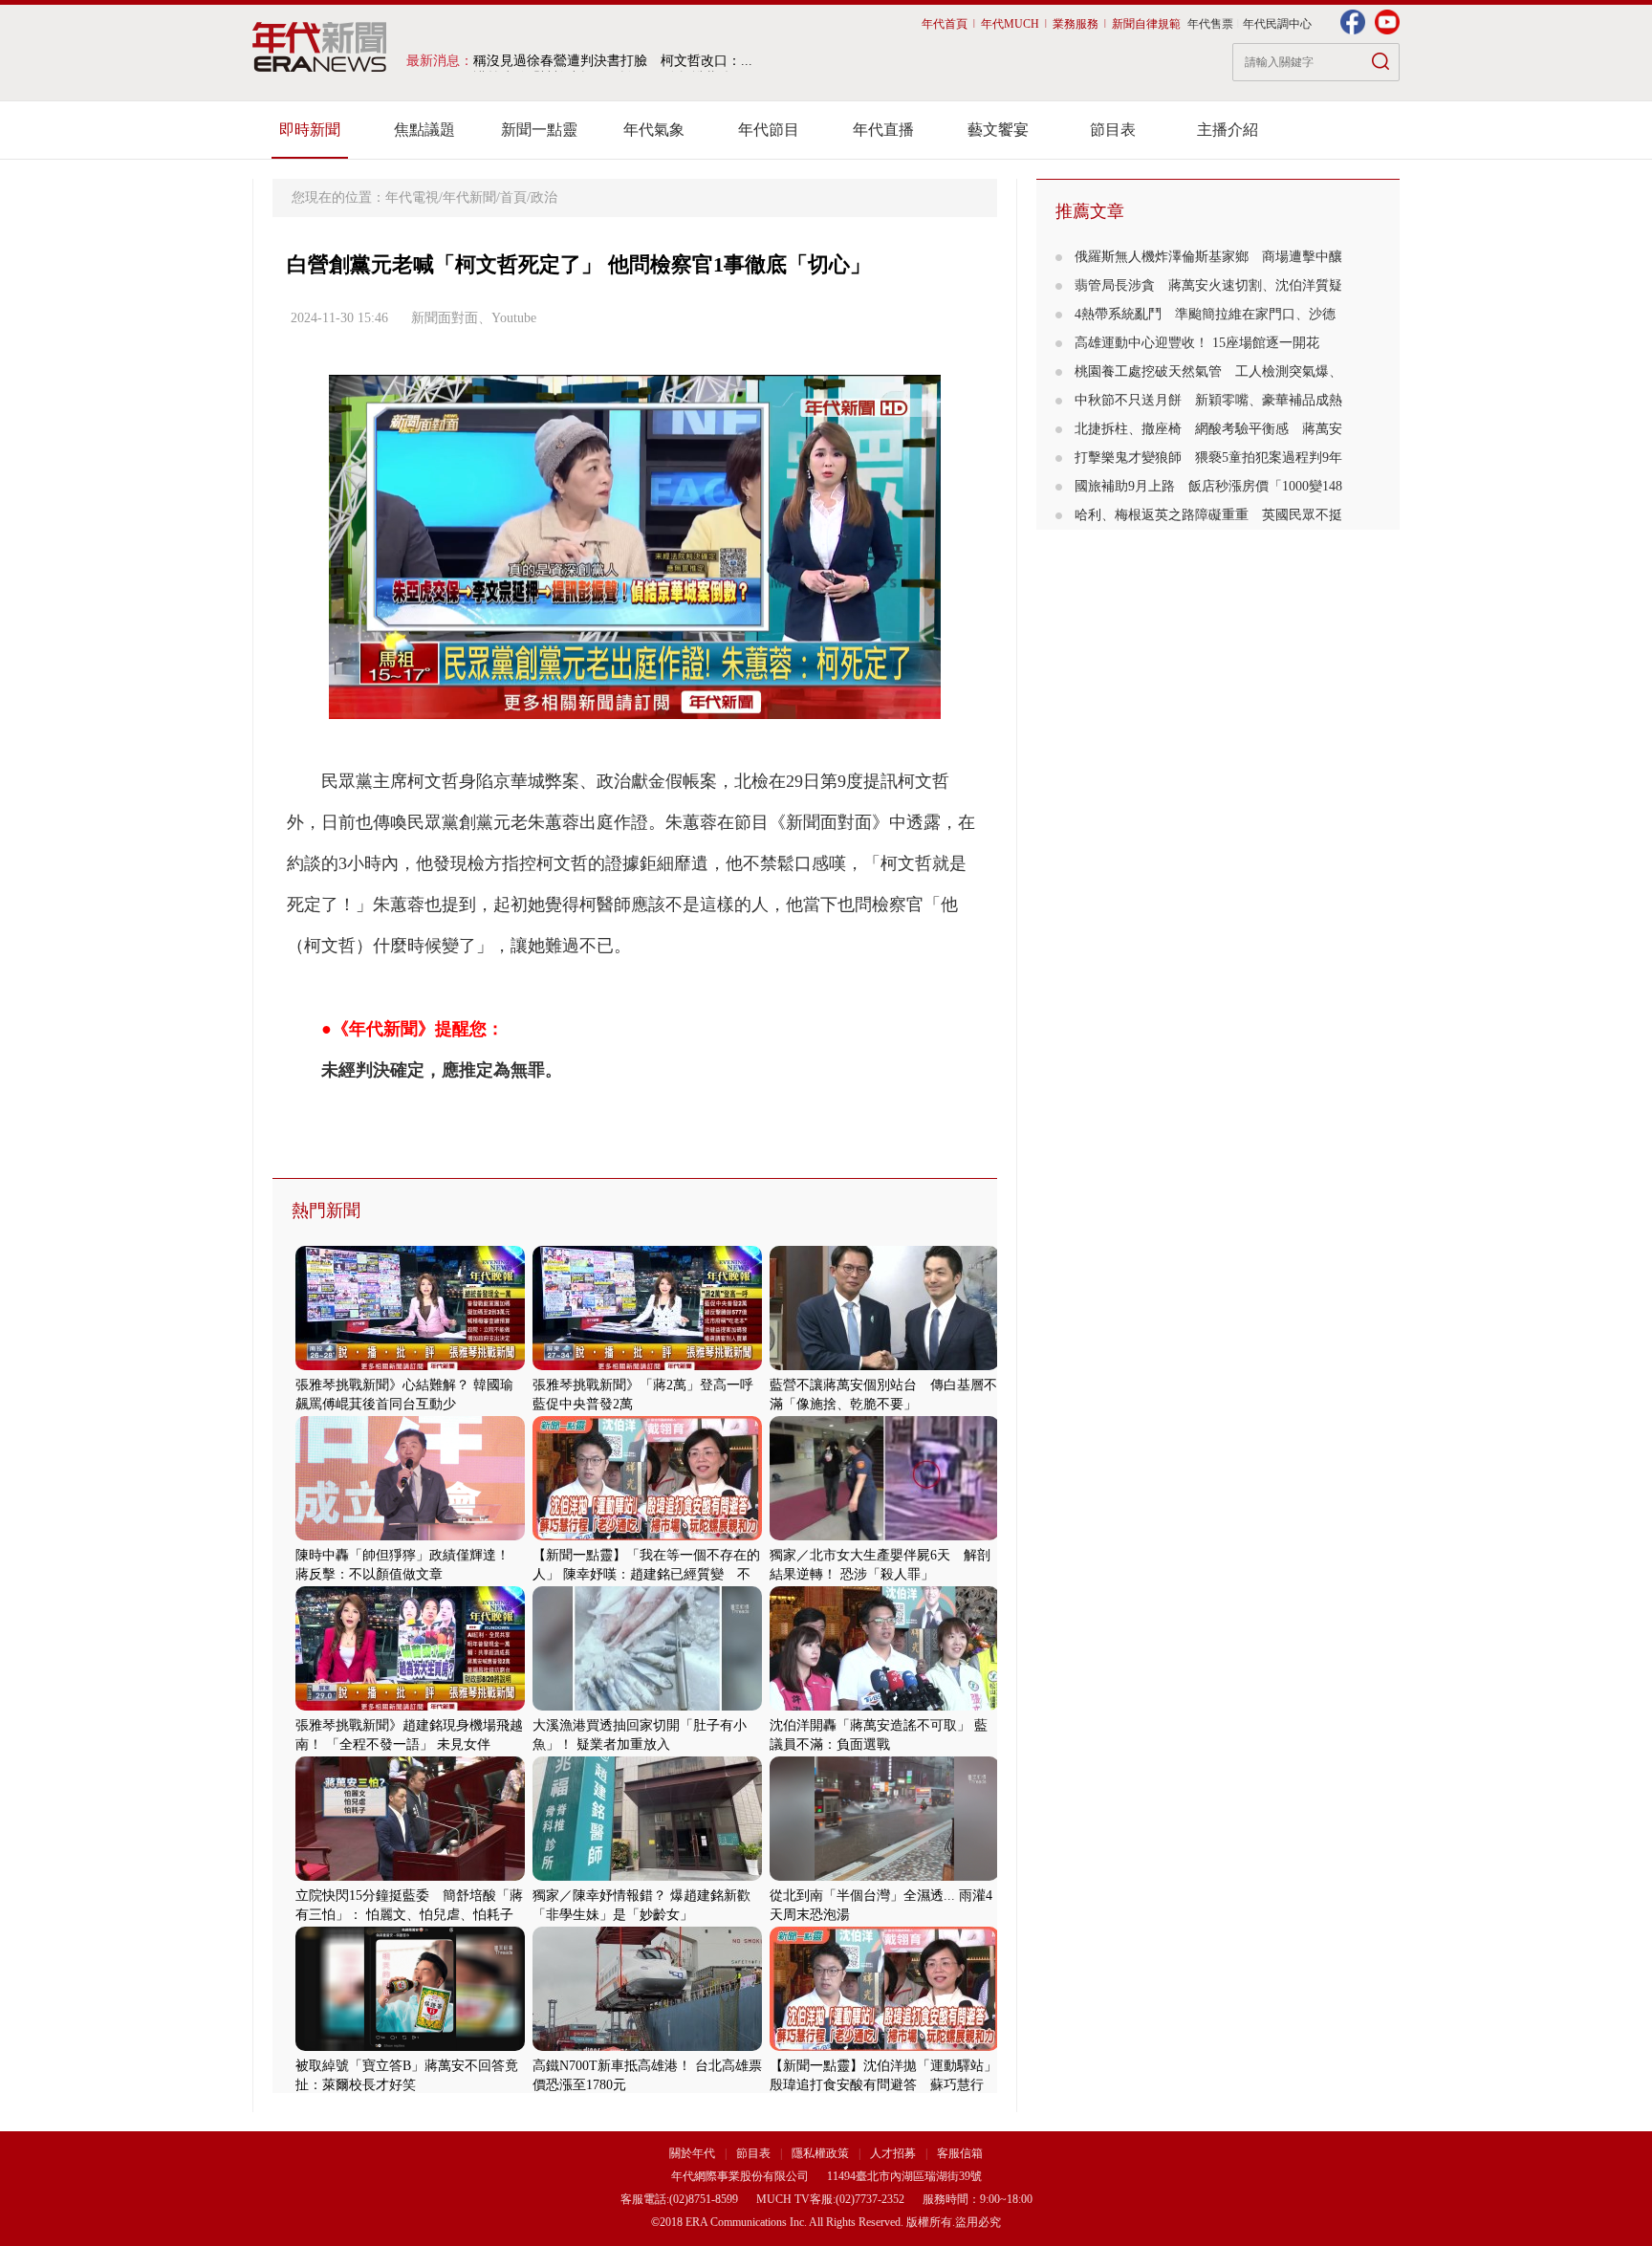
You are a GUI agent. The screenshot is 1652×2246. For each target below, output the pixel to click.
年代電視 (412, 197)
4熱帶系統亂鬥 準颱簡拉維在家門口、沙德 (1205, 314)
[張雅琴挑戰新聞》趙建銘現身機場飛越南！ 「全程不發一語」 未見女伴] (410, 1706)
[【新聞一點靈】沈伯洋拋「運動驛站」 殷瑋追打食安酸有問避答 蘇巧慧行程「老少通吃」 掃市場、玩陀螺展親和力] (884, 2047)
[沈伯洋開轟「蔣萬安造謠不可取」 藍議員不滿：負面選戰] (884, 1706)
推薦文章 (1090, 211)
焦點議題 (424, 130)
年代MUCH (1010, 24)
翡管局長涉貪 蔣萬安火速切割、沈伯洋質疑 (1208, 285)
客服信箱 (960, 2153)
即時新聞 (310, 130)
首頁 (513, 197)
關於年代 (692, 2153)
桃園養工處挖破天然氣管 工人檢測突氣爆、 (1208, 371)
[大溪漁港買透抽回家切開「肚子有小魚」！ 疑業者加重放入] (647, 1706)
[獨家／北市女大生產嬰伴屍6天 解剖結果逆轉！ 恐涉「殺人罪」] (884, 1536)
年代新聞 (469, 197)
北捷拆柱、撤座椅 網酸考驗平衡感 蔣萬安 (1208, 429)
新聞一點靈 (539, 130)
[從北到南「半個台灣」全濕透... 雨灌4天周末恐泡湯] (884, 1876)
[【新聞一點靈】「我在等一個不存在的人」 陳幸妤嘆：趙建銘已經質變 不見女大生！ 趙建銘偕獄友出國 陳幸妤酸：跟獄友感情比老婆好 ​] (647, 1536)
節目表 (1113, 130)
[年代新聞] (320, 47)
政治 (544, 197)
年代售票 (1210, 24)
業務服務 (1076, 24)
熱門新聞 (326, 1210)
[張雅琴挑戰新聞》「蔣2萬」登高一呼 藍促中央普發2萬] (647, 1366)
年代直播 (883, 130)
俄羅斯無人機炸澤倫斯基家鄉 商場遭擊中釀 (1208, 257)
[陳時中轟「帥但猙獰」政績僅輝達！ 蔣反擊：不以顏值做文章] (410, 1536)
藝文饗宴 (998, 130)
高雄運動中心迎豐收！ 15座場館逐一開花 (1204, 343)
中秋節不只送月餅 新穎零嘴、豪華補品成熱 (1208, 400)
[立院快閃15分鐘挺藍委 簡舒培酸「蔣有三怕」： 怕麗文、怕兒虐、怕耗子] (410, 1876)
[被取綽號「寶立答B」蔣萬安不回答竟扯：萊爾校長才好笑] (410, 2047)
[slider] (634, 705)
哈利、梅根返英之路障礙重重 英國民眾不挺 (1208, 515)
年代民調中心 (1277, 24)
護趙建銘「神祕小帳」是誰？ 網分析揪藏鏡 (602, 61)
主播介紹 (1228, 130)
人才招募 (893, 2153)
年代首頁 (945, 24)
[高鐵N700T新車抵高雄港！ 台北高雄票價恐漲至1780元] (647, 2047)
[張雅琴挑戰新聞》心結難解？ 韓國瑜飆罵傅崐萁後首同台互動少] (410, 1366)
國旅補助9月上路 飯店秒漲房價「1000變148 (1208, 486)
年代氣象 (654, 130)
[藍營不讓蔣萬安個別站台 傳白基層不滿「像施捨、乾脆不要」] (884, 1366)
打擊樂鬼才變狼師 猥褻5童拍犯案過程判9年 (1208, 458)
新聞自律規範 (1146, 24)
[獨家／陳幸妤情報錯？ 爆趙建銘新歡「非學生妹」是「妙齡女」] (647, 1876)
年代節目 (769, 130)
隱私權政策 (822, 2153)
